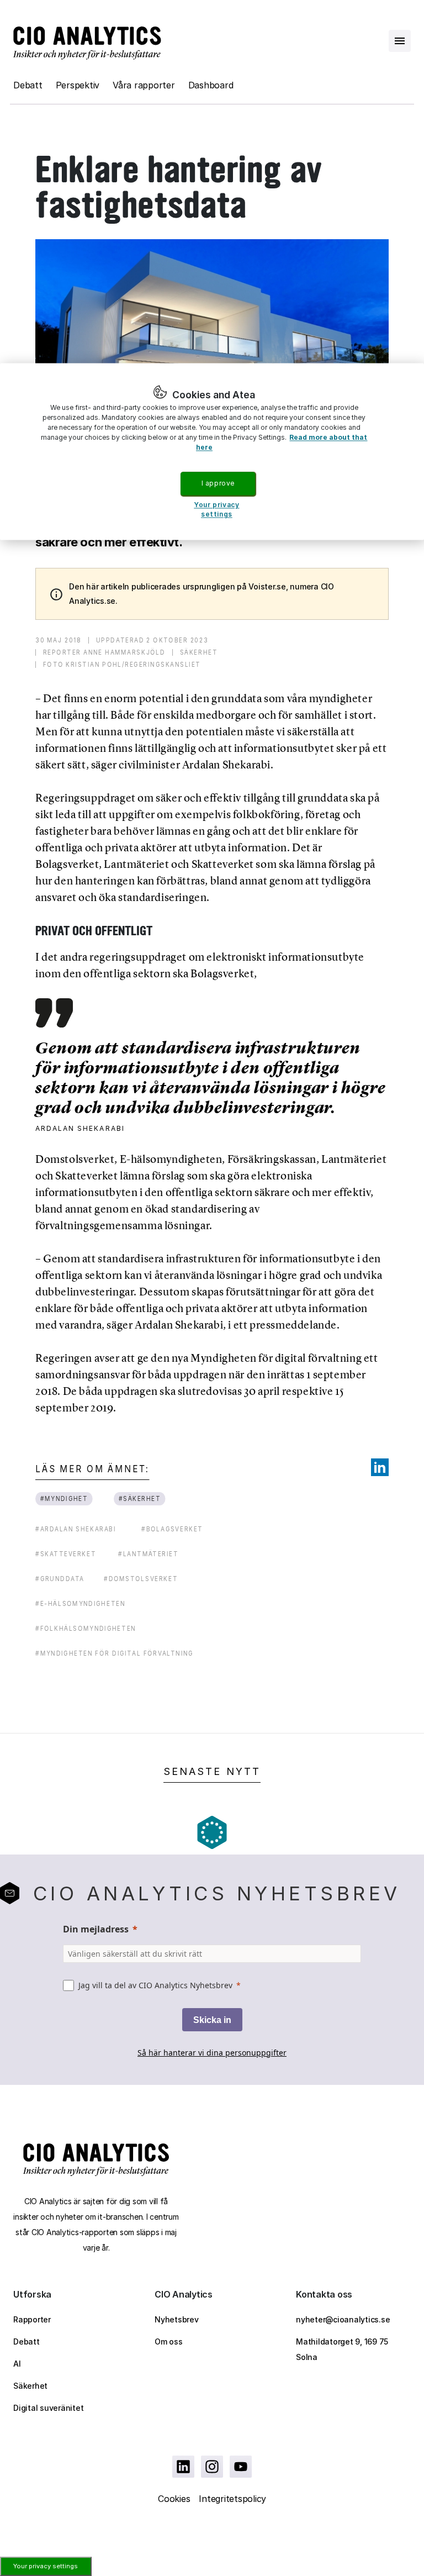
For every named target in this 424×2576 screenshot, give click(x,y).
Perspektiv (78, 85)
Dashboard (211, 85)
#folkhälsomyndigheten (86, 1628)
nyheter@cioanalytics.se (343, 2319)
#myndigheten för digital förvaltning (115, 1653)
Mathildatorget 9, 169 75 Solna (342, 2349)
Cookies (174, 2499)
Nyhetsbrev (177, 2319)
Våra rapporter (144, 85)
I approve (218, 483)
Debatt (28, 85)
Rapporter (32, 2319)
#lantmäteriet (148, 1554)
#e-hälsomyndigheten (80, 1603)
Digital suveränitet (48, 2408)
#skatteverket (66, 1554)
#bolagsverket (172, 1529)
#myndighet (64, 1498)
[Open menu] (400, 41)
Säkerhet (30, 2386)
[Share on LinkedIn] (380, 1467)
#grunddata (60, 1579)
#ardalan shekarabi (76, 1529)
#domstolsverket (141, 1579)
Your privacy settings (46, 2566)
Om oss (169, 2341)
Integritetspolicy (232, 2499)
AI (17, 2364)
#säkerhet (140, 1498)
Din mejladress (96, 1929)
